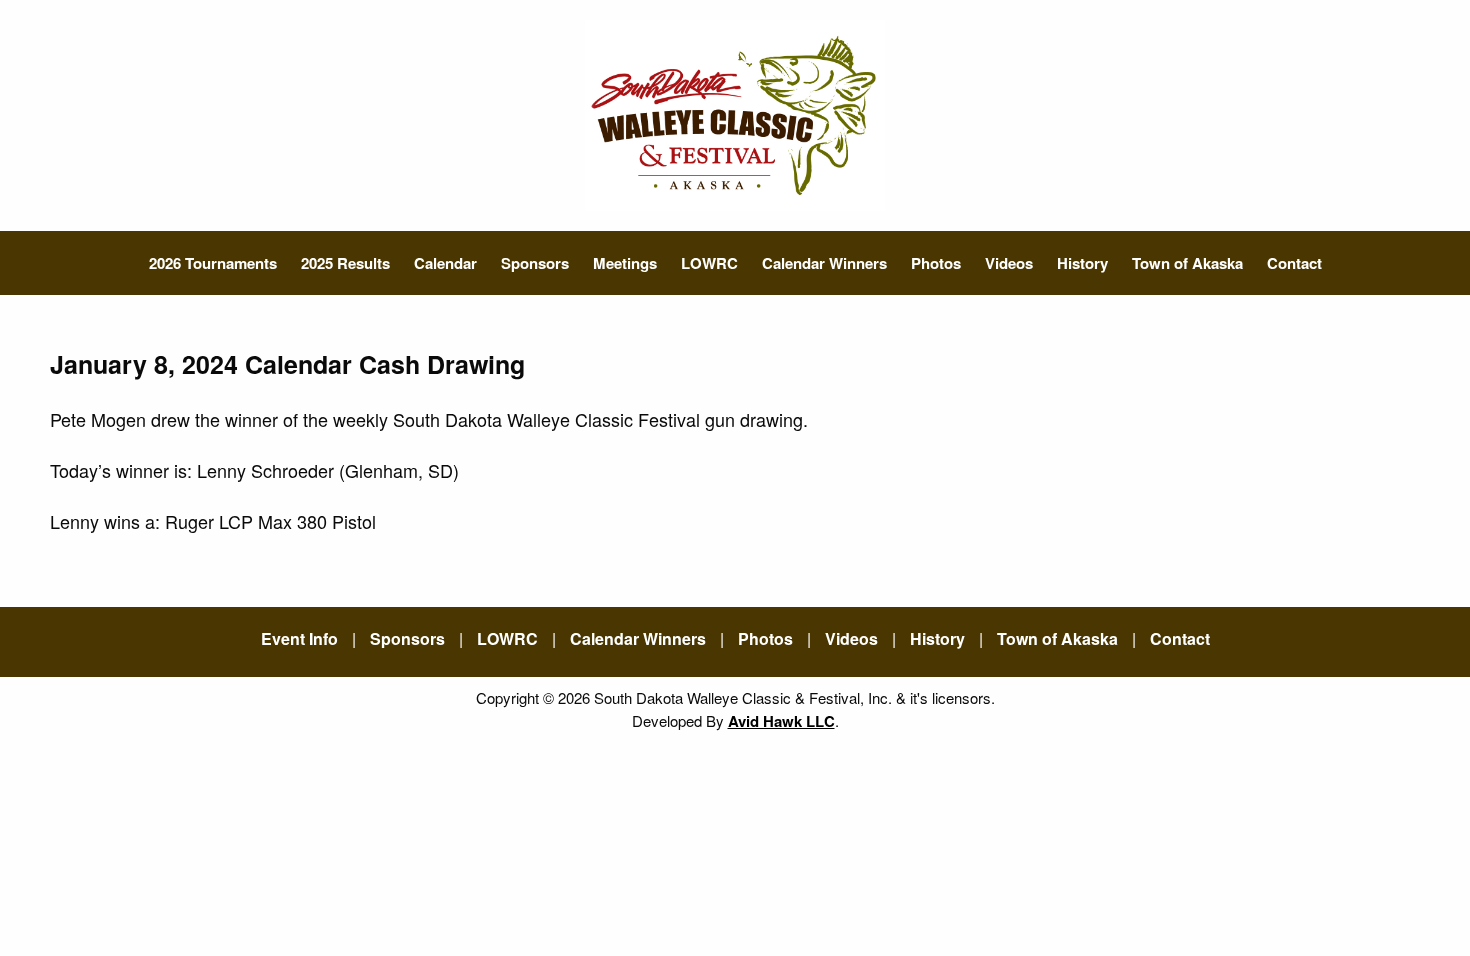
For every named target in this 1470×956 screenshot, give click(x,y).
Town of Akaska (1187, 263)
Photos (936, 263)
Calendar (445, 263)
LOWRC (709, 263)
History (1082, 263)
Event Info (299, 638)
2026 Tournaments (213, 263)
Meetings (625, 263)
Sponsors (535, 263)
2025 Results (345, 263)
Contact (1294, 263)
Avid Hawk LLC (781, 721)
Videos (1009, 263)
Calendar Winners (824, 263)
